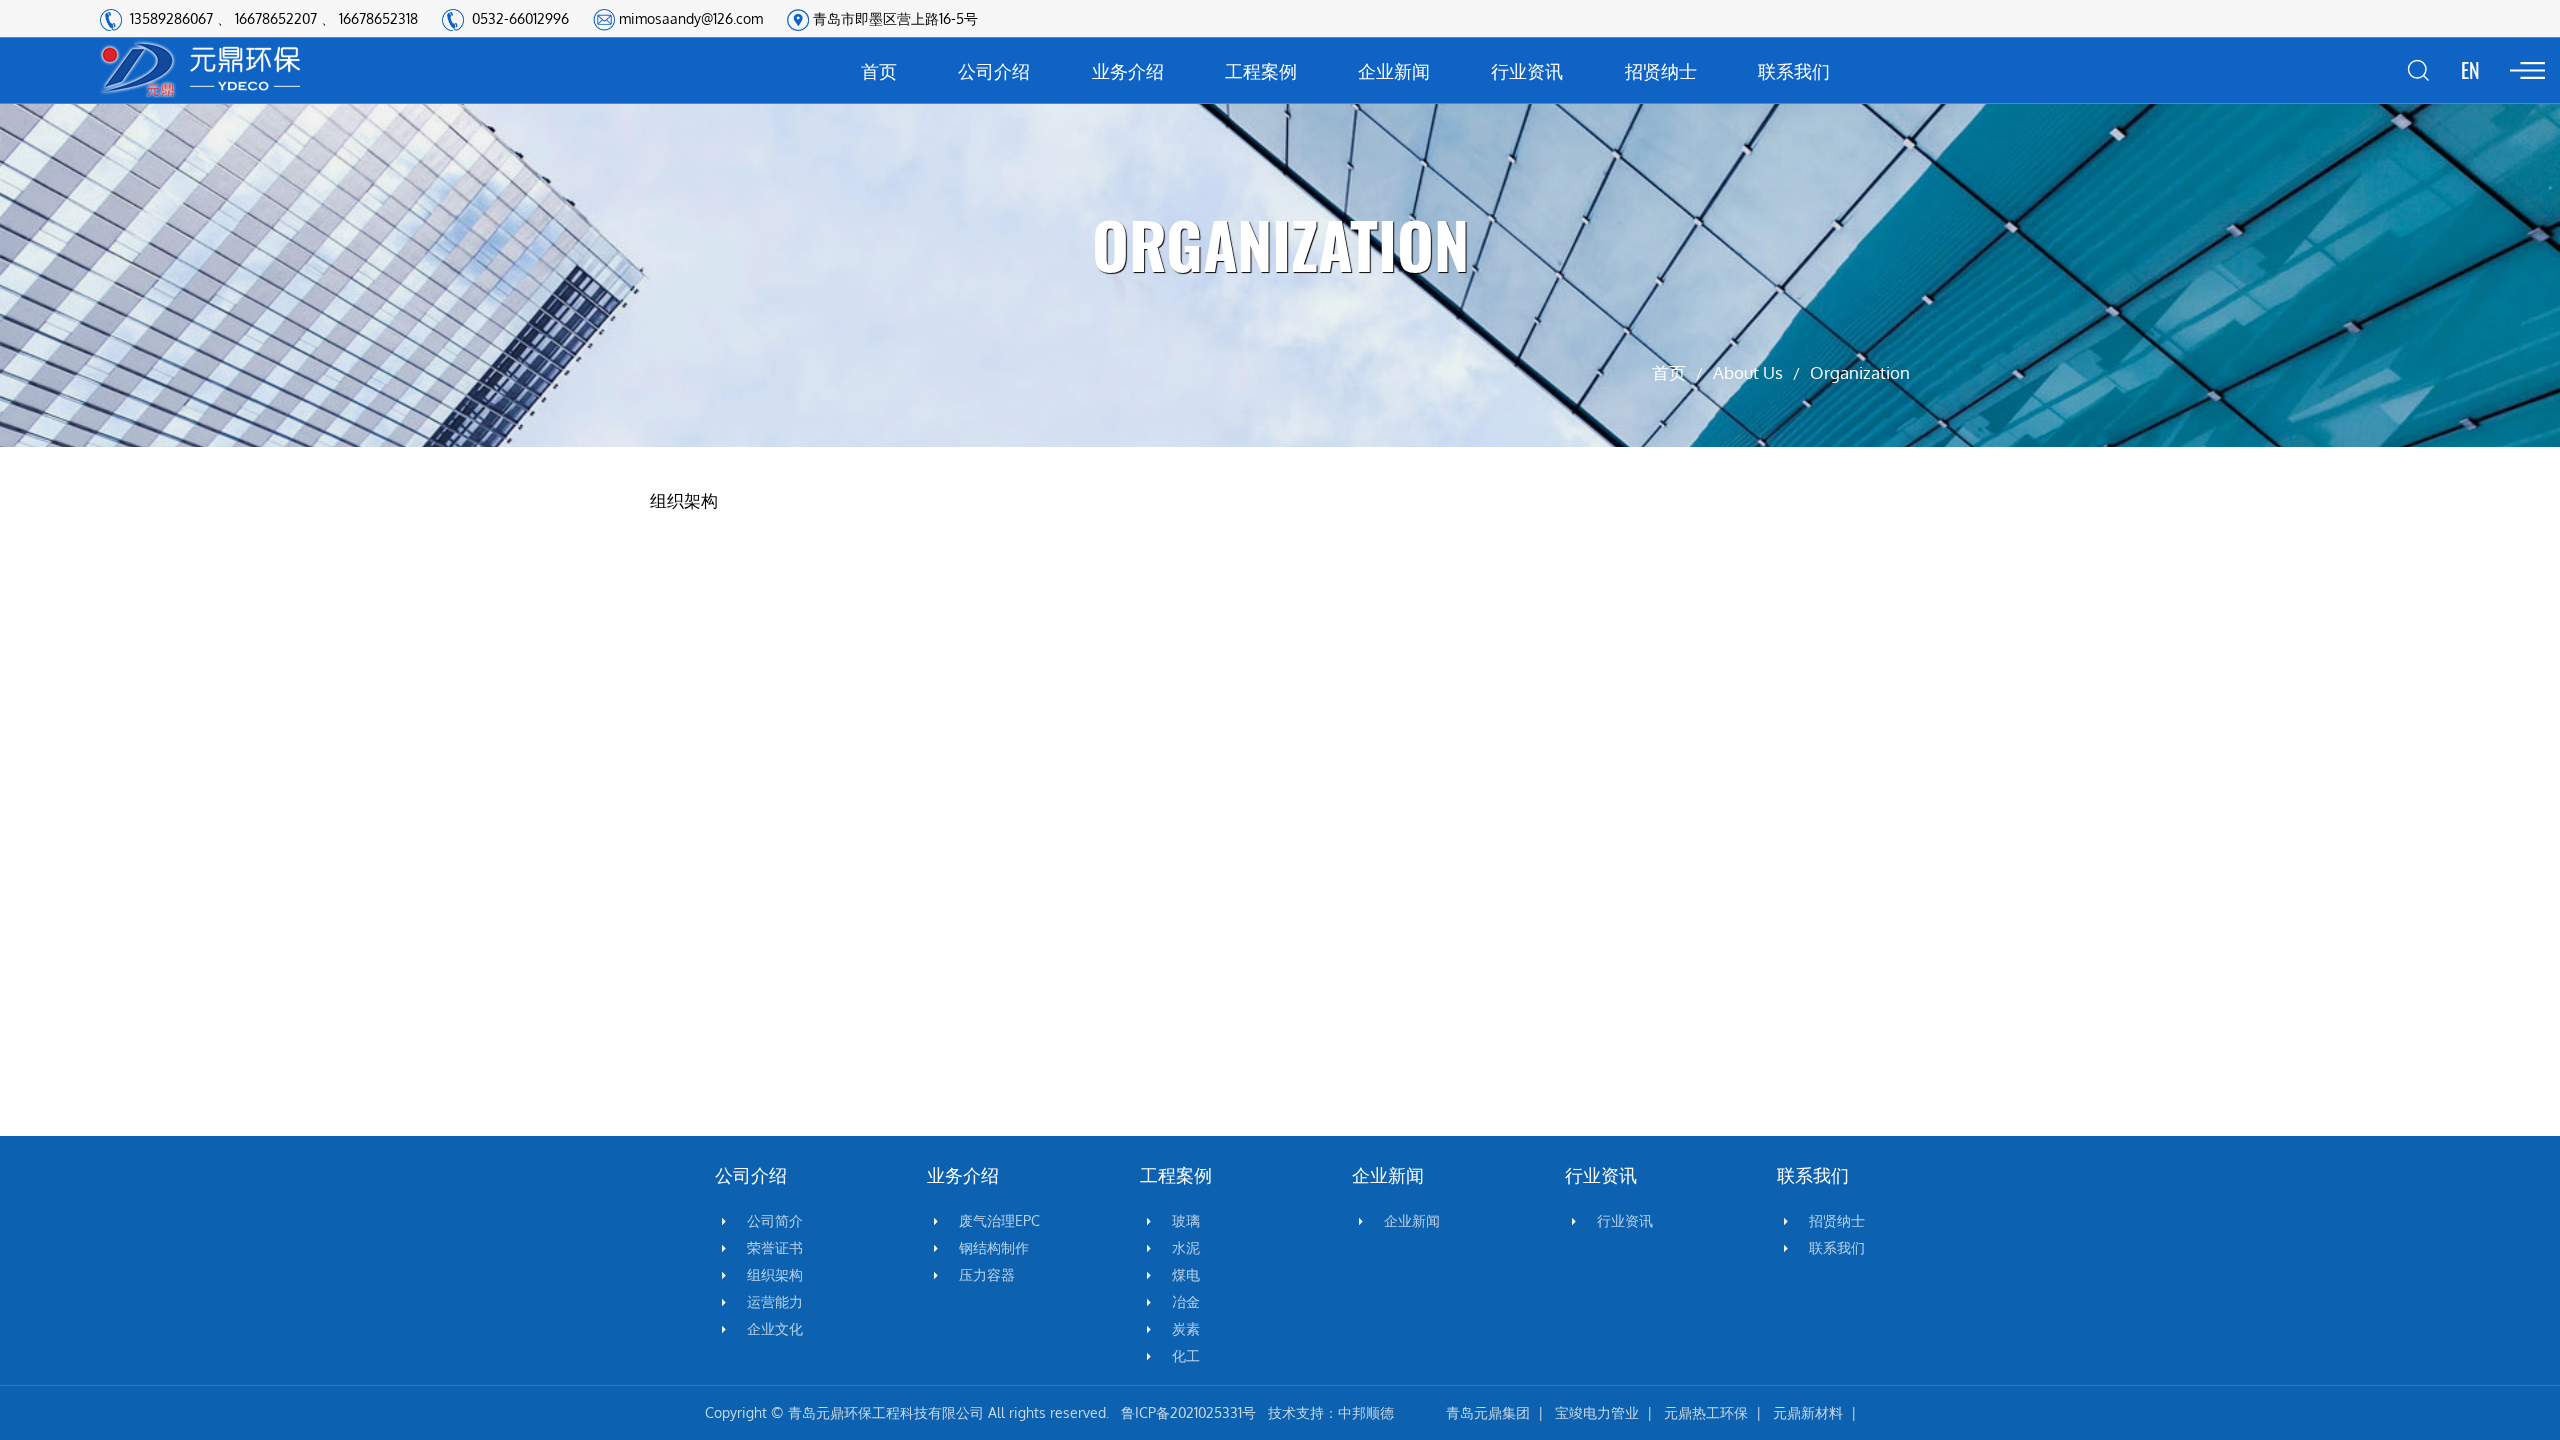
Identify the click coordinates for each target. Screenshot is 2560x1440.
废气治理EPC (999, 1221)
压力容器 (987, 1275)
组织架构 (775, 1275)
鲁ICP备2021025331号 (1188, 1412)
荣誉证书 (775, 1248)
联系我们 (1794, 70)
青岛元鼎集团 (1488, 1412)
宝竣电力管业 (1597, 1412)
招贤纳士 (1661, 70)
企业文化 (775, 1329)
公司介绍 (994, 70)
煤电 (1186, 1275)
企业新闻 (1394, 70)
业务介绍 (1128, 70)
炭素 (1186, 1329)
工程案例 (1261, 70)
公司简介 (775, 1221)
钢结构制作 (994, 1248)
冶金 (1186, 1302)
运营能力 (775, 1302)
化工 (1186, 1356)
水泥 (1186, 1248)
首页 (879, 70)
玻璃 (1186, 1221)
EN (2470, 70)
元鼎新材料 (1808, 1412)
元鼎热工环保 (1706, 1412)
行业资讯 (1527, 70)
